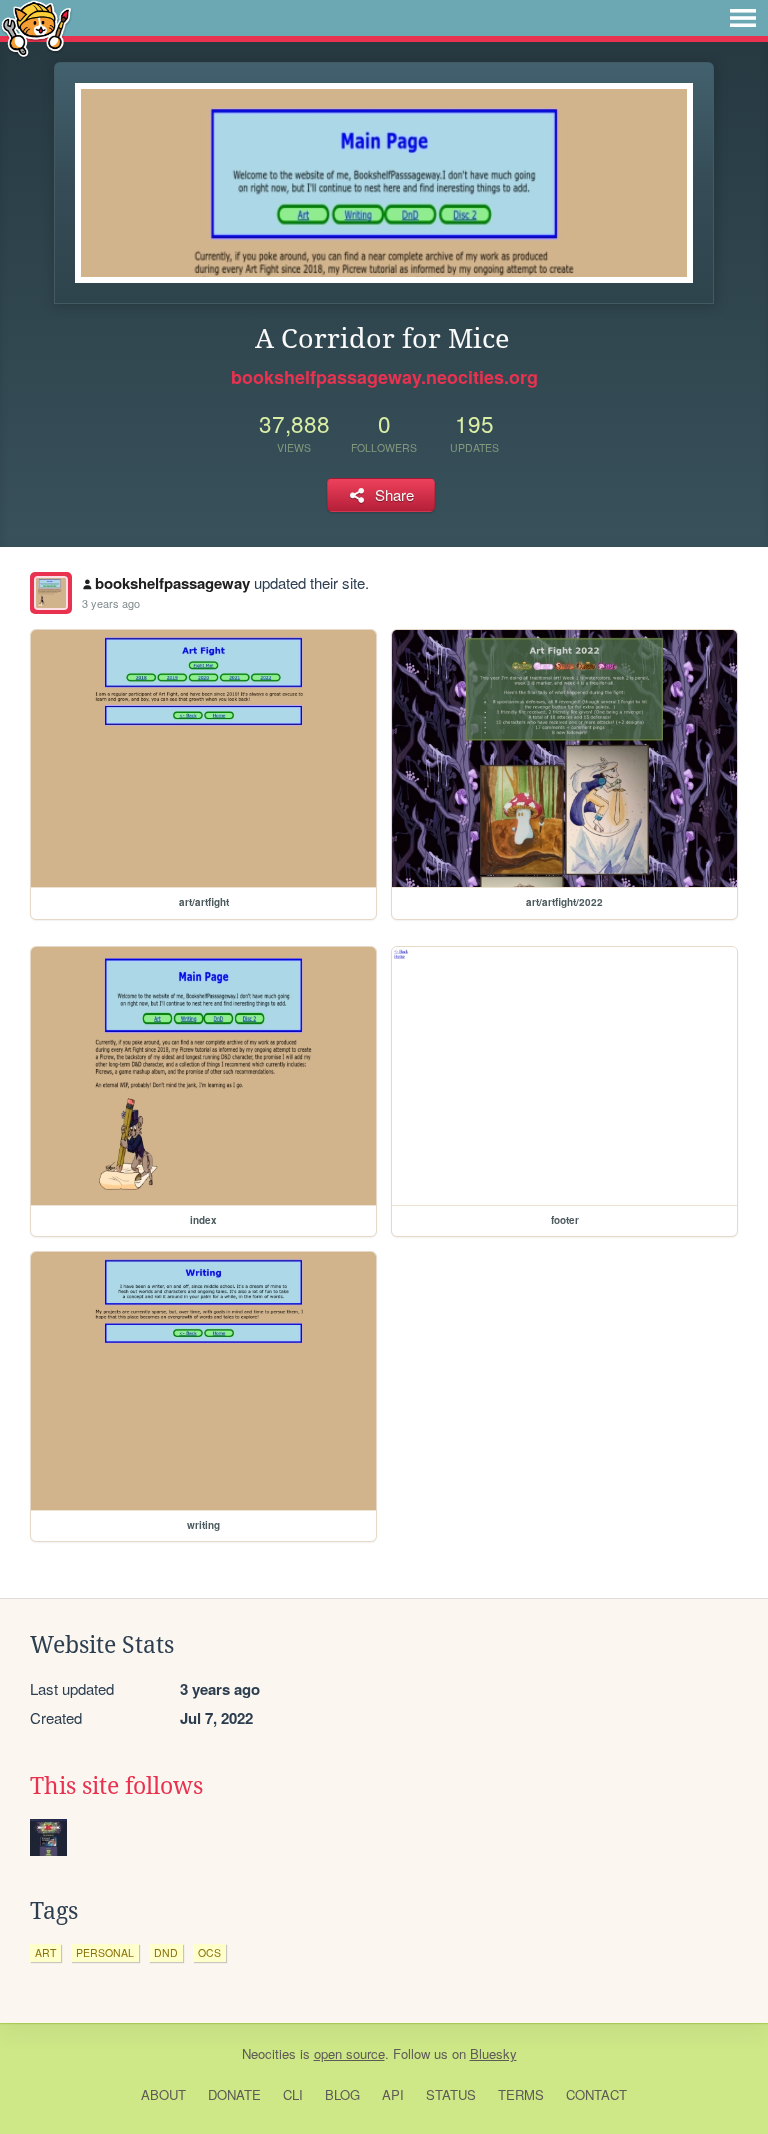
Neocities (269, 2053)
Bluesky (493, 2053)
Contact (596, 2094)
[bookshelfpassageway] (51, 593)
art (45, 1952)
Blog (342, 2094)
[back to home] (36, 27)
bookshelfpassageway (172, 583)
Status (451, 2094)
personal (105, 1952)
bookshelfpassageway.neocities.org (384, 377)
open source (349, 2053)
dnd (166, 1952)
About (163, 2094)
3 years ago (111, 603)
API (393, 2094)
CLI (293, 2094)
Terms (521, 2094)
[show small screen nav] (743, 18)
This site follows (116, 1786)
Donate (234, 2094)
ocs (209, 1952)
